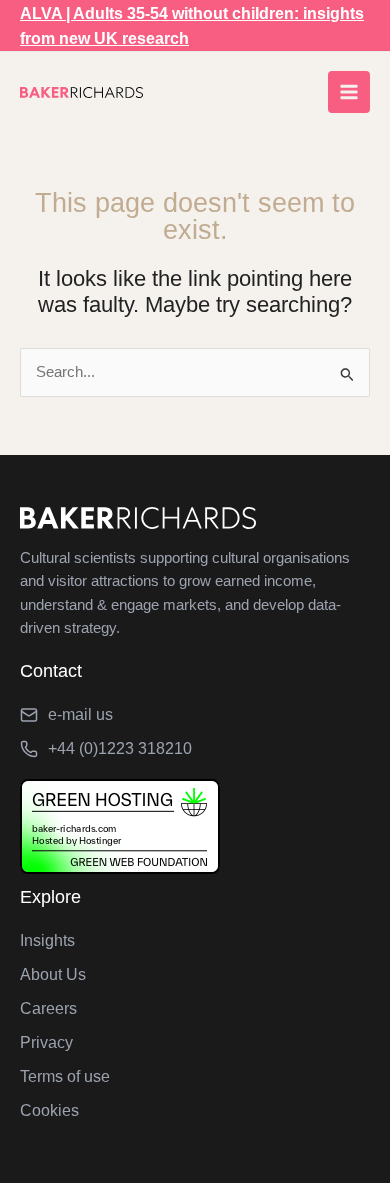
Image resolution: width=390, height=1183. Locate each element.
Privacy (46, 1042)
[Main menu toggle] (349, 92)
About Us (53, 974)
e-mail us (80, 714)
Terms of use (65, 1076)
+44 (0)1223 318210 (120, 748)
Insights (47, 940)
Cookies (49, 1110)
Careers (48, 1008)
